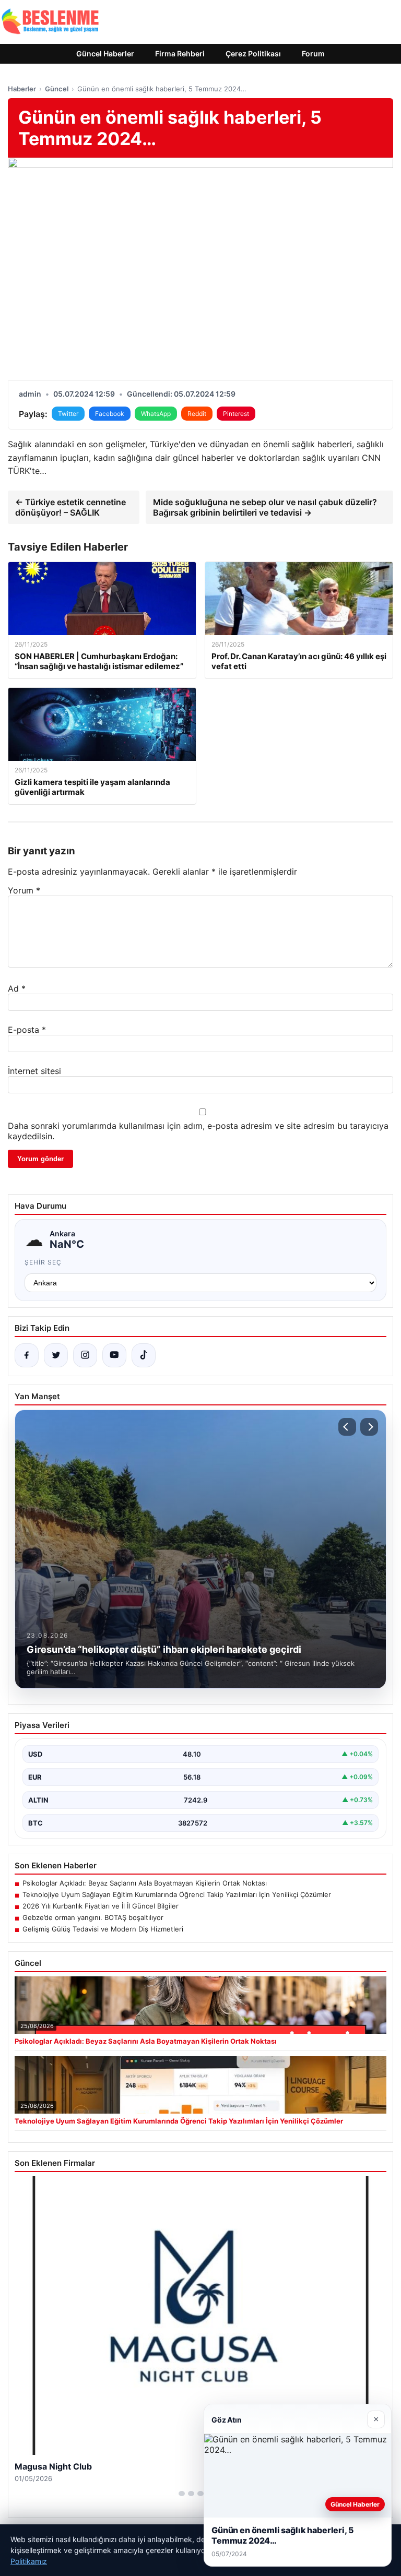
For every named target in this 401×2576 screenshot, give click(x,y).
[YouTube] (114, 1355)
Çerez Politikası (253, 53)
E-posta (27, 1030)
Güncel (57, 89)
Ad (17, 988)
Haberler (22, 89)
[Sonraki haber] (369, 1427)
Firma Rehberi (180, 53)
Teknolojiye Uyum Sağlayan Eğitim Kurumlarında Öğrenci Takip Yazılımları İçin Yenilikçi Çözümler (177, 1894)
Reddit (197, 414)
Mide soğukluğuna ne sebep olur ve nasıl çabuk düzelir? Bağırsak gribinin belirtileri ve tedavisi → (265, 507)
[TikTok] (144, 1355)
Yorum (24, 890)
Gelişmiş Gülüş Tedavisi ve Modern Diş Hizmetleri (103, 1929)
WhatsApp (156, 414)
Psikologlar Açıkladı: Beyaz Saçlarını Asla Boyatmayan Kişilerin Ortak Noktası (145, 1883)
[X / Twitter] (56, 1355)
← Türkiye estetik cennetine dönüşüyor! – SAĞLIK (70, 507)
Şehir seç (43, 1262)
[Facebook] (27, 1355)
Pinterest (236, 414)
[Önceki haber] (347, 1427)
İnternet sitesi (34, 1071)
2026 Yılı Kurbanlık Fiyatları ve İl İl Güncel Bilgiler (101, 1906)
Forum (313, 53)
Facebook (110, 414)
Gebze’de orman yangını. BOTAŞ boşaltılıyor (93, 1917)
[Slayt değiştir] (182, 2494)
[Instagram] (85, 1355)
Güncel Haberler (105, 53)
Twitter (68, 414)
